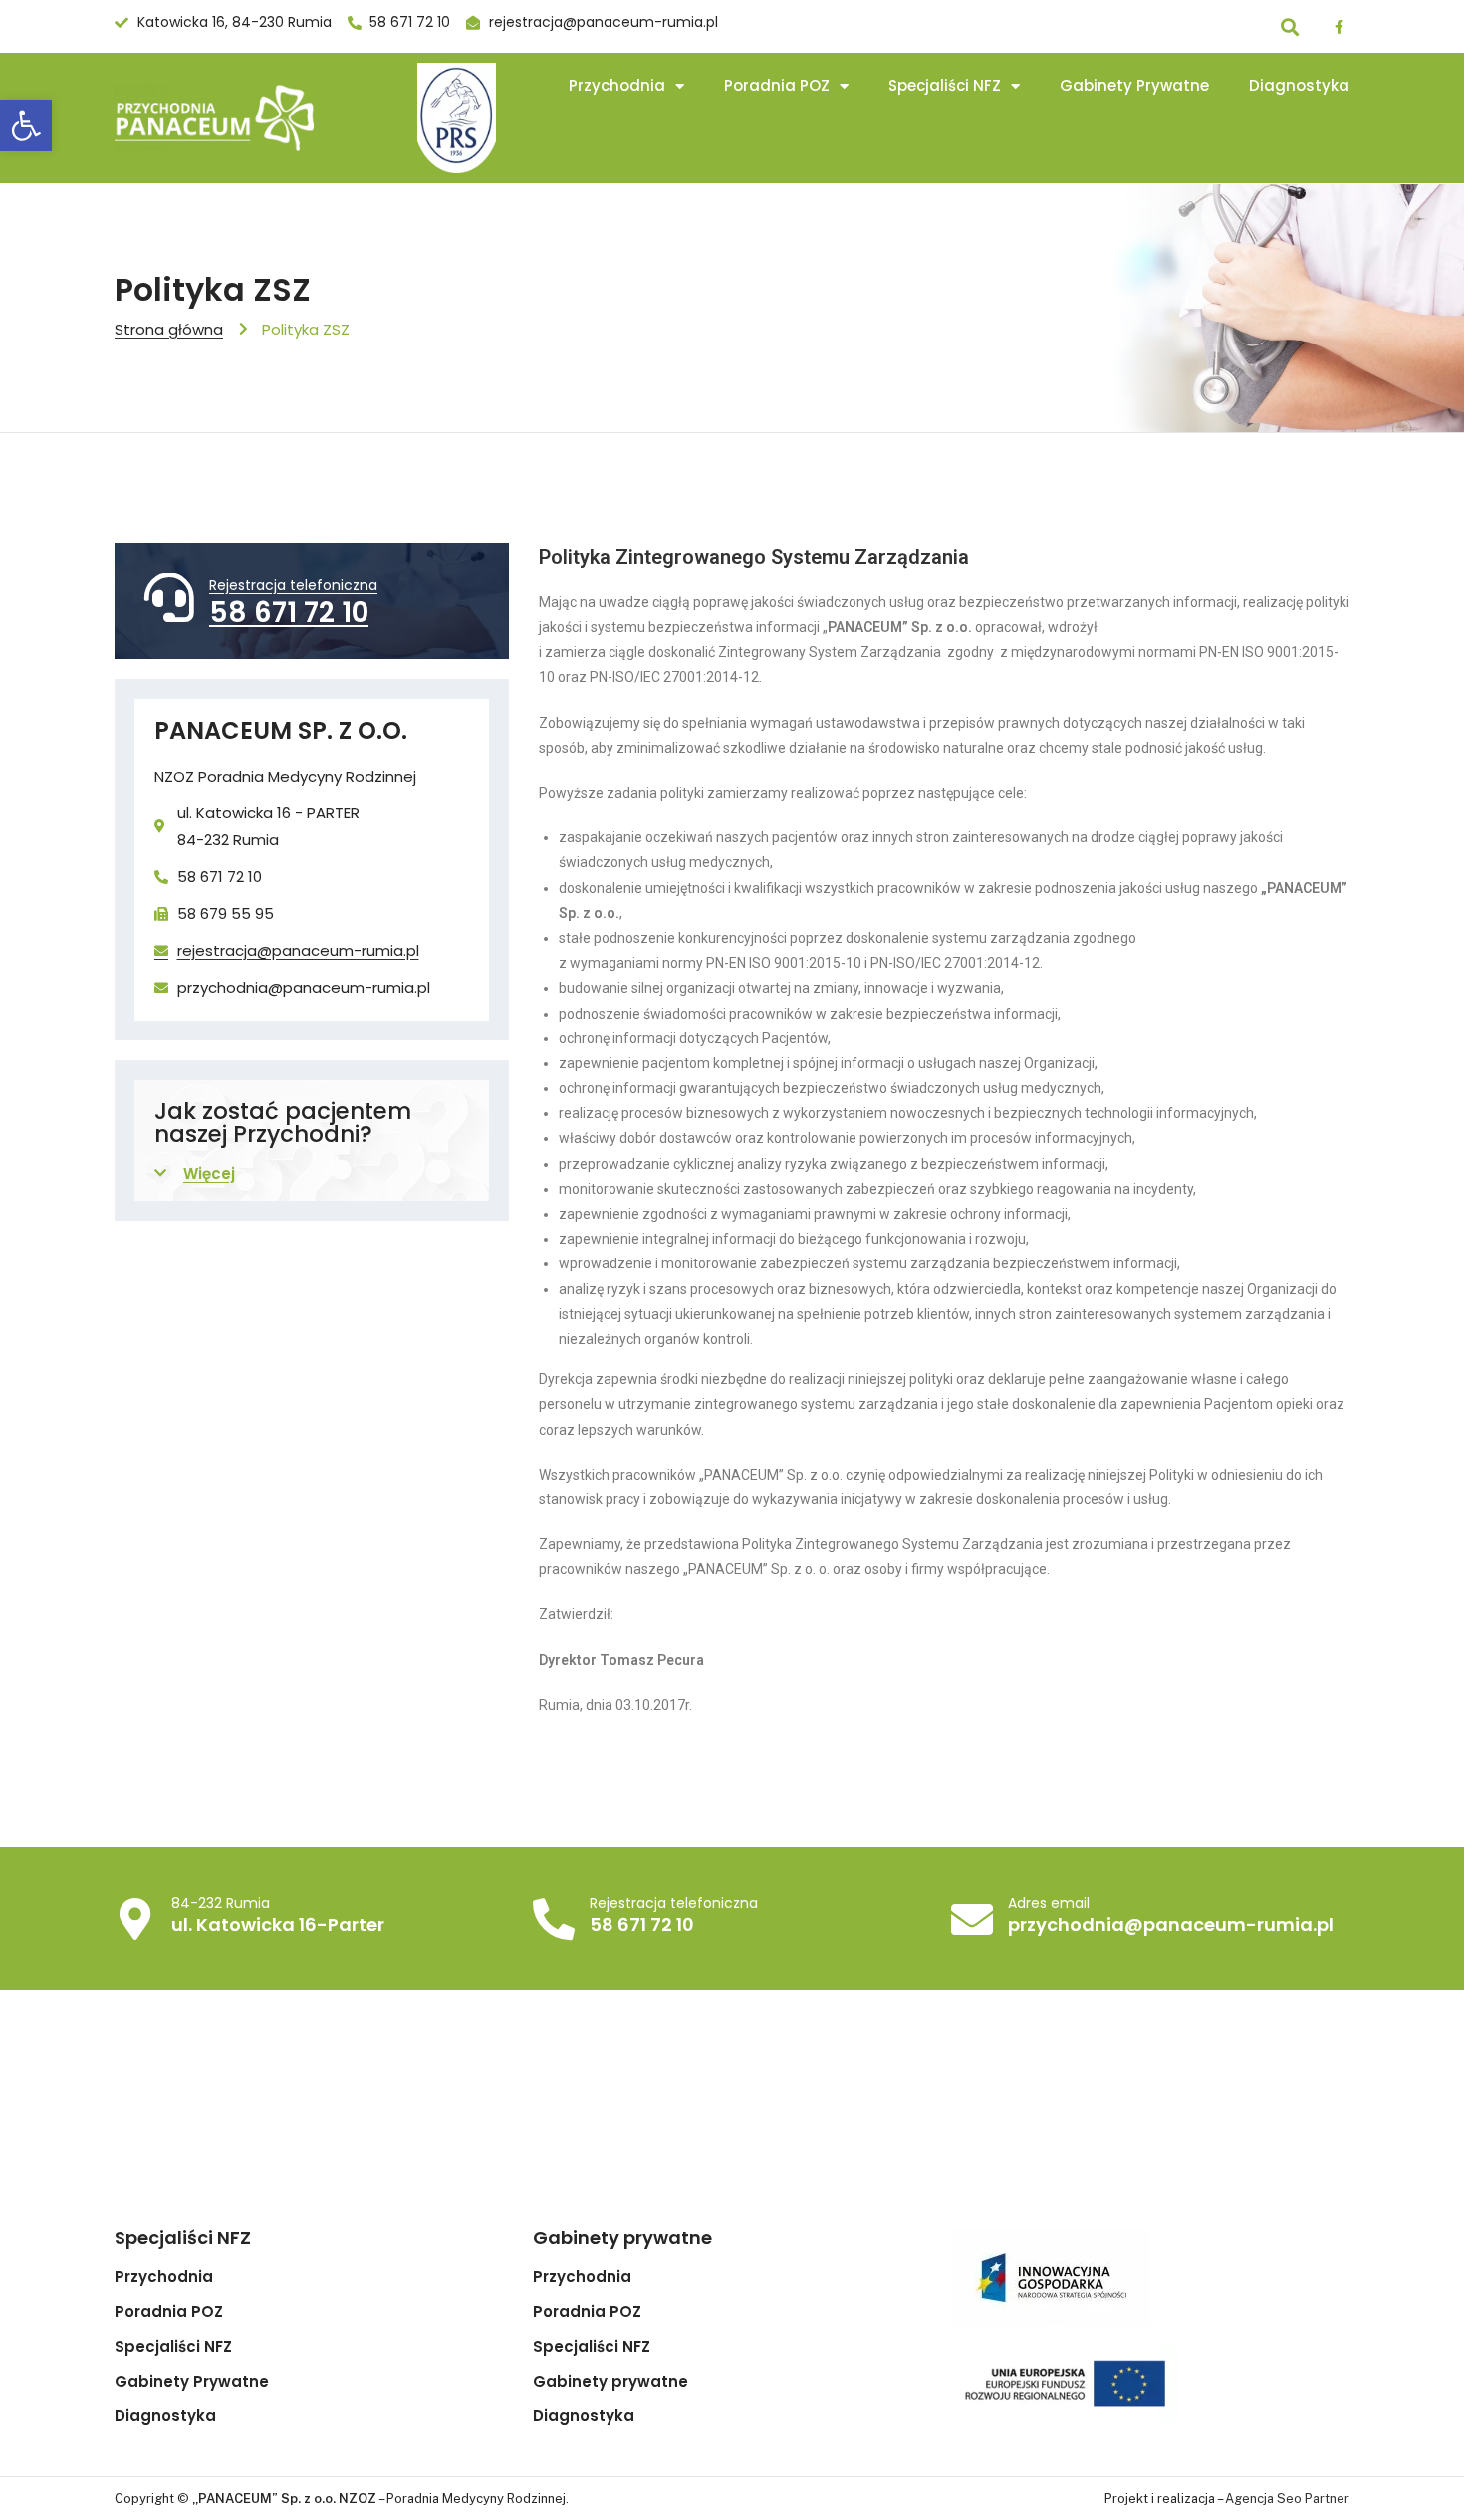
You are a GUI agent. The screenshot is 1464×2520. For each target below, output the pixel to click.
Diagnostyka (1299, 85)
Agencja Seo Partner (1287, 2499)
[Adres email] (972, 1919)
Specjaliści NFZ (945, 85)
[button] (26, 125)
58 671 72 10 (289, 613)
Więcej (209, 1173)
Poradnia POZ (777, 85)
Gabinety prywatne (610, 2382)
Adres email (1049, 1903)
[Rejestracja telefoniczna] (169, 597)
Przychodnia (617, 85)
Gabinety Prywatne (1134, 85)
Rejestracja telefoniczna (293, 585)
